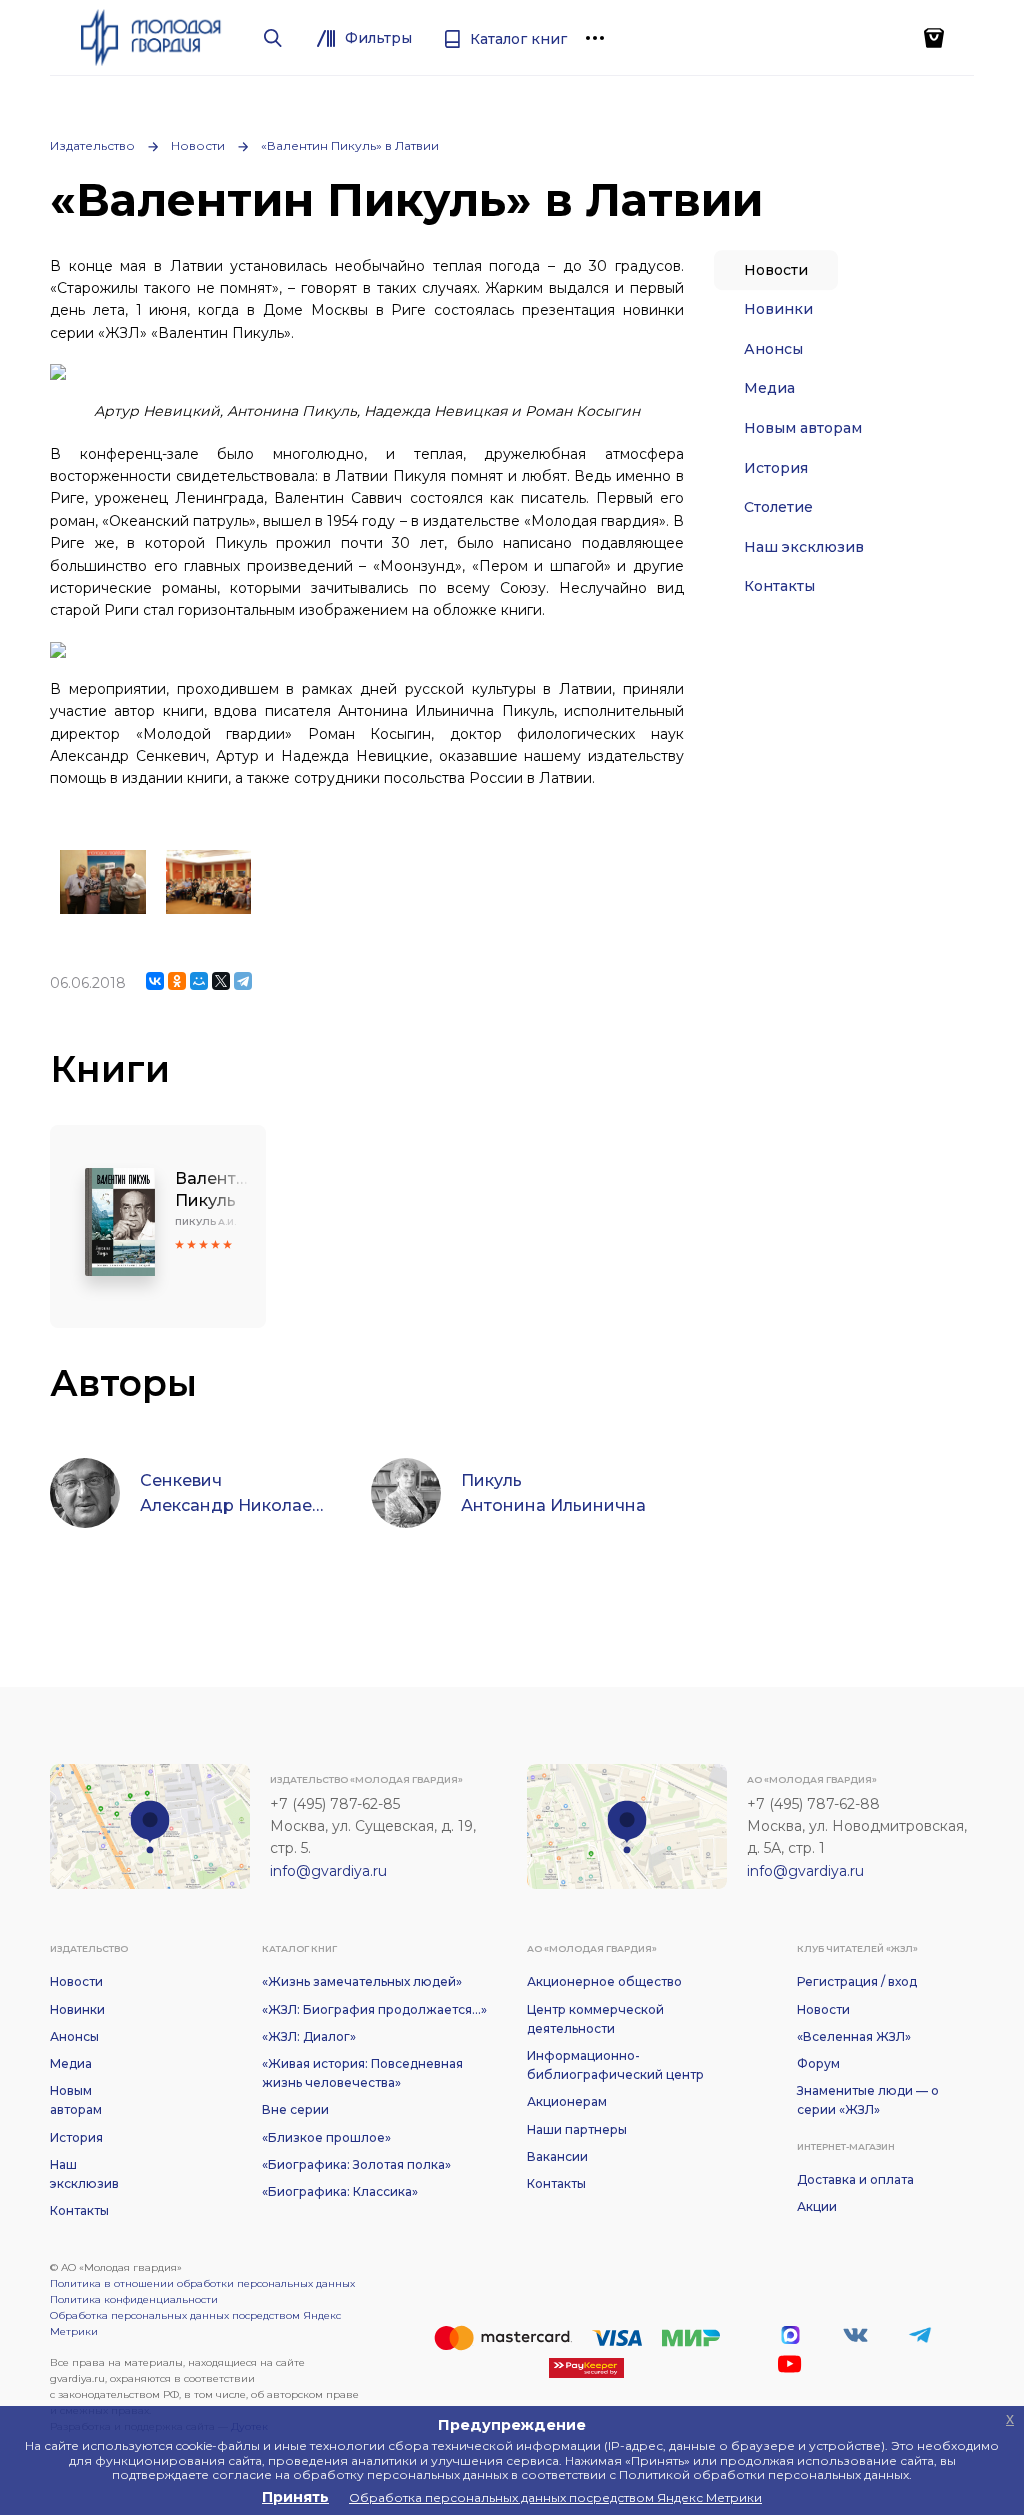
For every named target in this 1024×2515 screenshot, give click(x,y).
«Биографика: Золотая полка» (356, 2164)
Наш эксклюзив (804, 547)
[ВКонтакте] (155, 981)
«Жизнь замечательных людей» (362, 1981)
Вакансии (557, 2156)
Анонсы (773, 349)
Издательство (92, 145)
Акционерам (567, 2101)
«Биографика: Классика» (340, 2191)
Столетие (778, 507)
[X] (221, 981)
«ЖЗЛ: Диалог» (309, 2036)
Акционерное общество (604, 1981)
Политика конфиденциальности (134, 2299)
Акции (817, 2206)
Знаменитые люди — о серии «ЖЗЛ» (868, 2100)
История (776, 468)
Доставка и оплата (855, 2179)
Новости (198, 145)
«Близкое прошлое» (326, 2137)
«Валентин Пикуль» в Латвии (350, 145)
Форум (818, 2063)
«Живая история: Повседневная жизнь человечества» (362, 2073)
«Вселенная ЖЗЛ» (854, 2036)
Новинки (778, 309)
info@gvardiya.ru (328, 1871)
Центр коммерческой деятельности (595, 2019)
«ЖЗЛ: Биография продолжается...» (374, 2009)
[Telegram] (243, 981)
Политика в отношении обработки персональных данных (202, 2283)
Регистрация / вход (857, 1981)
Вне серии (295, 2109)
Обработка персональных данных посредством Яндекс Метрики (195, 2323)
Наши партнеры (577, 2129)
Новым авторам (803, 428)
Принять (295, 2497)
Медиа (769, 388)
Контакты (779, 586)
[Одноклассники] (177, 981)
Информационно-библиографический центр (615, 2065)
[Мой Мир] (199, 981)
